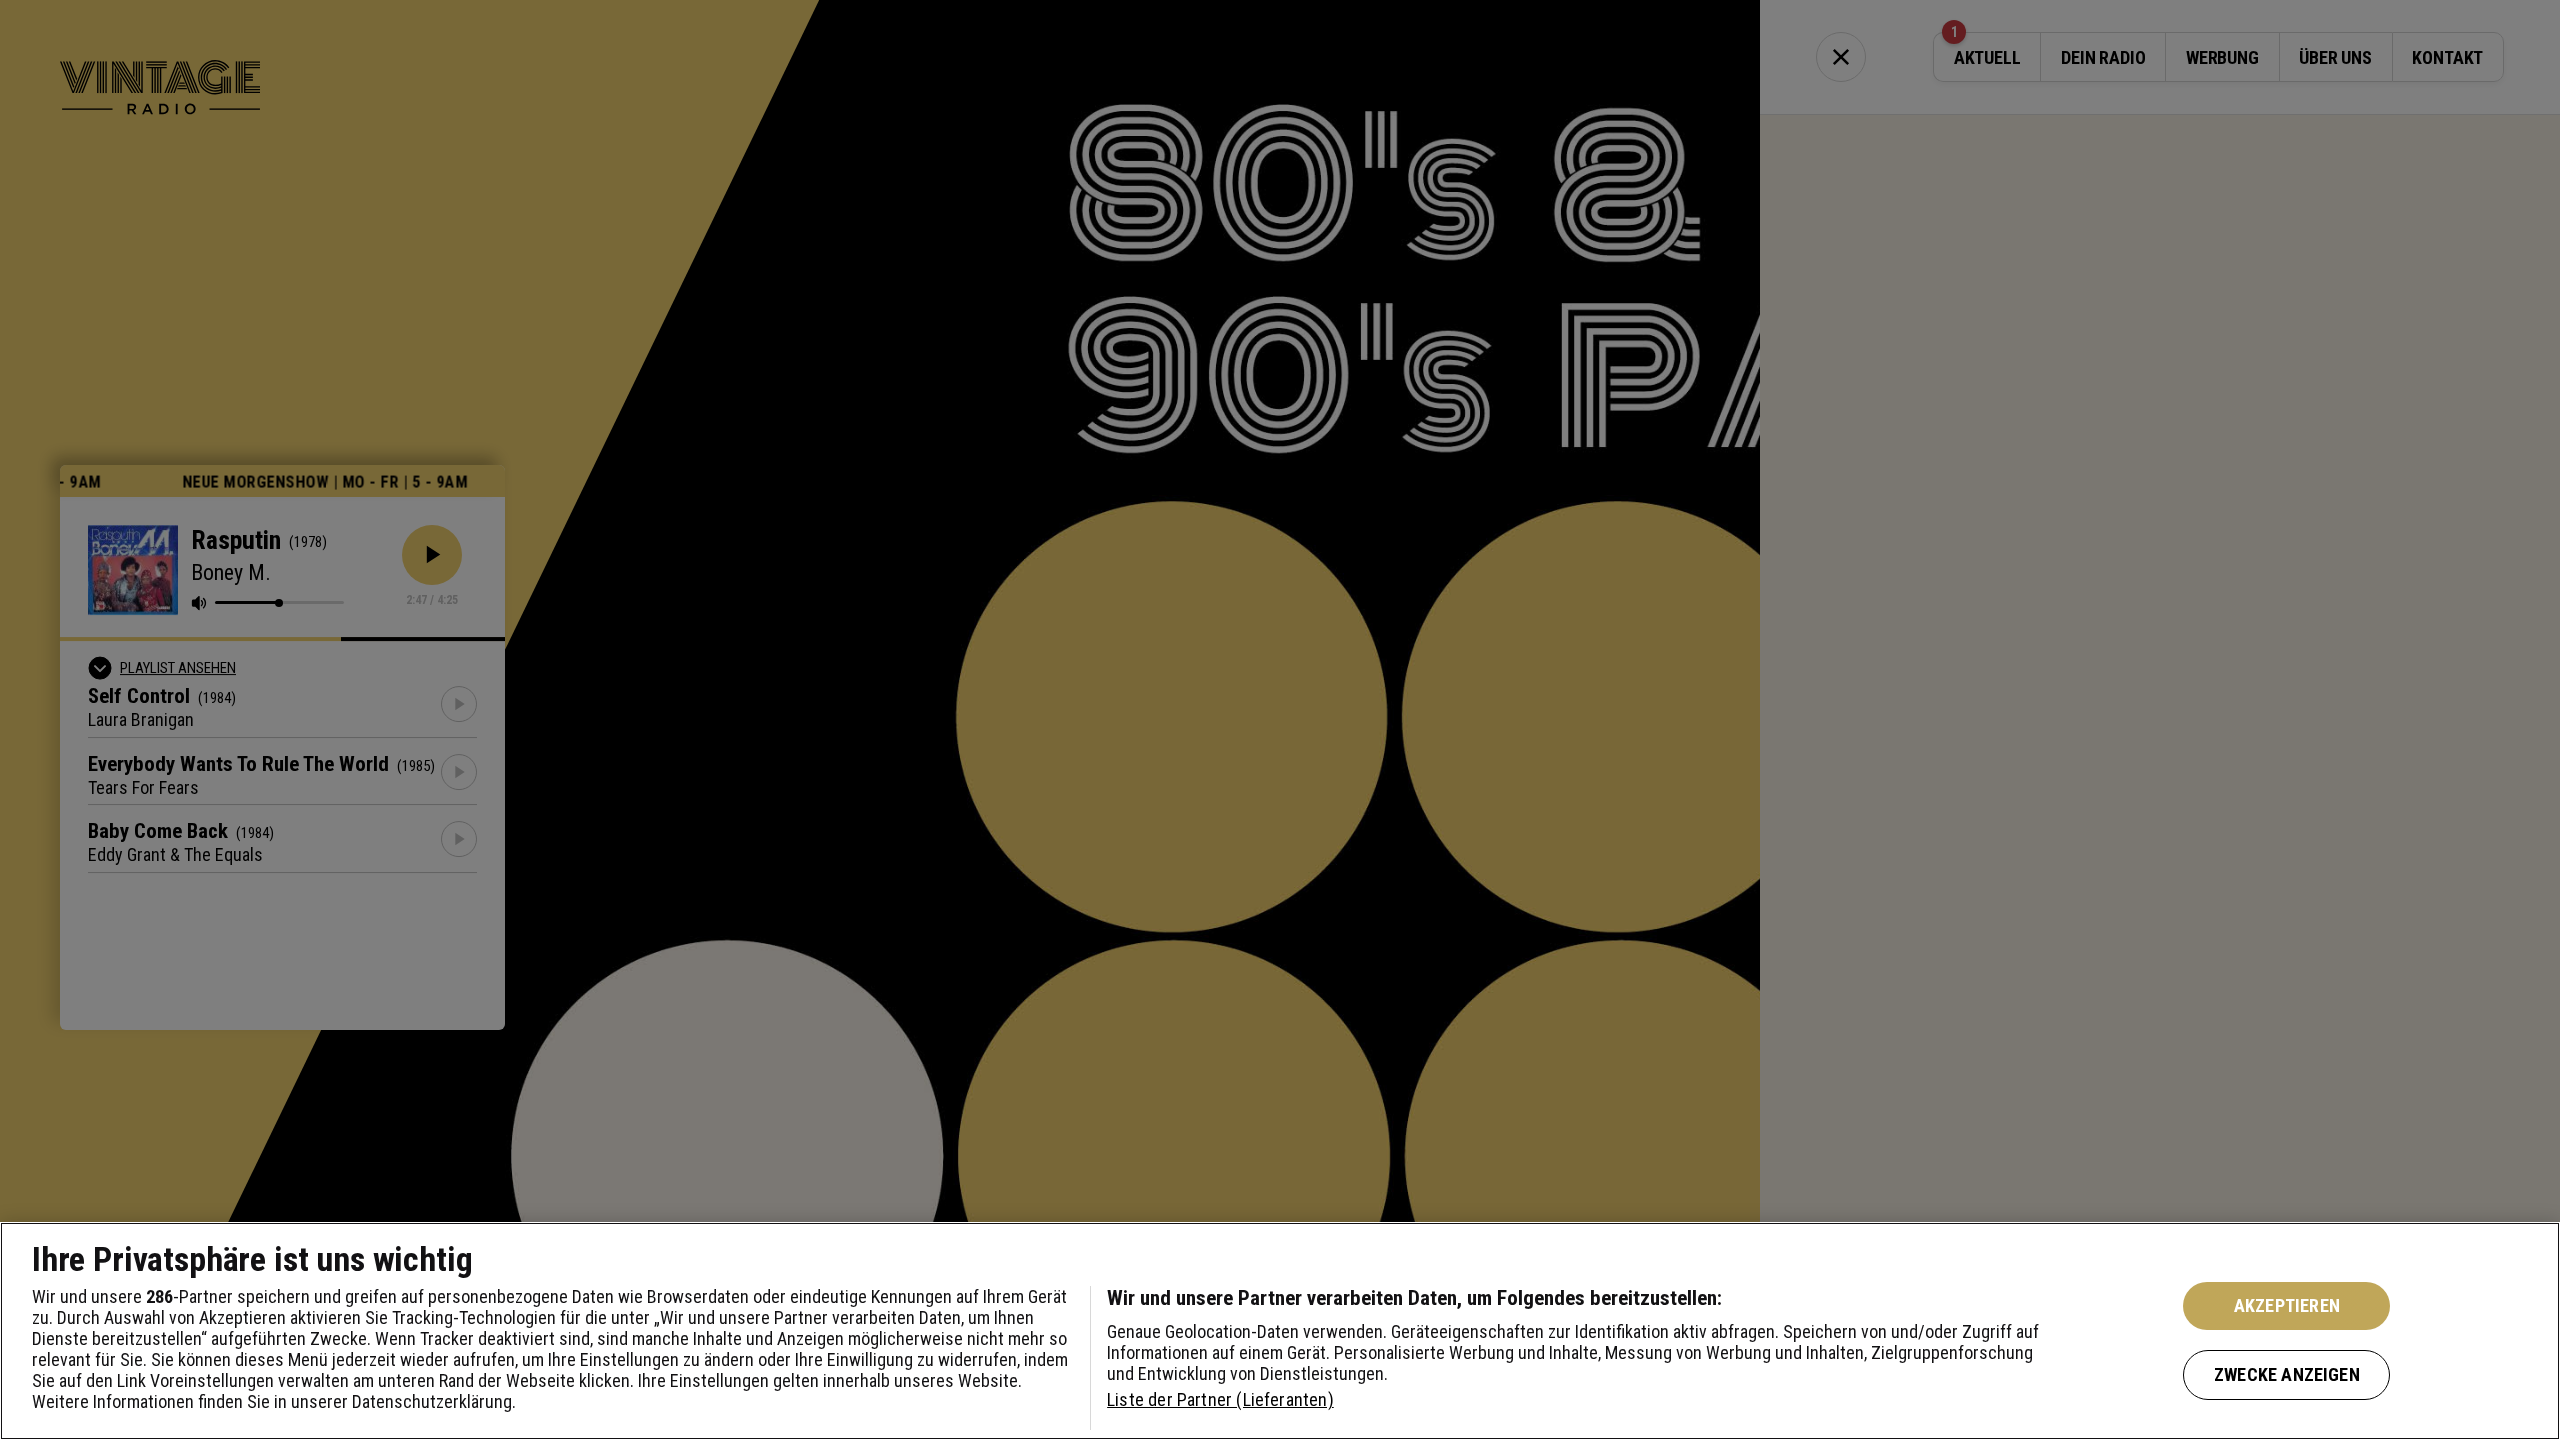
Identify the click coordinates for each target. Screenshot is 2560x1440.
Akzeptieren (2287, 1305)
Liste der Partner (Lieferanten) (1220, 1399)
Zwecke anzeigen (2287, 1374)
